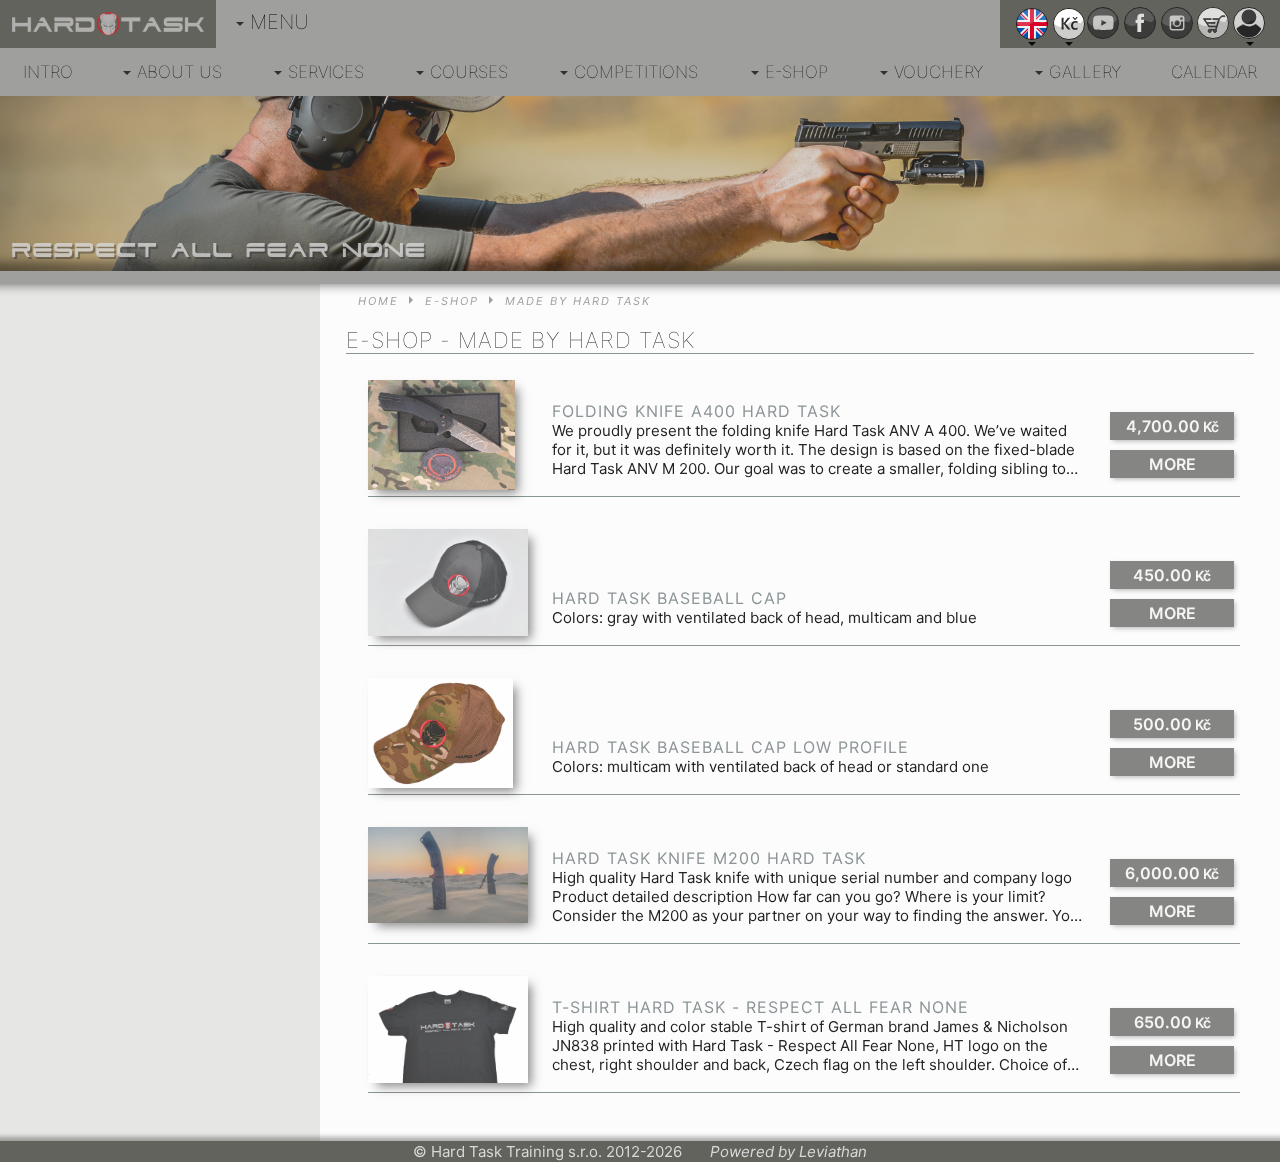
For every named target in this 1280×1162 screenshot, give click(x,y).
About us (179, 72)
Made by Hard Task (578, 301)
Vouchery (938, 72)
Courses (469, 72)
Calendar (1214, 72)
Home (378, 301)
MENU (279, 22)
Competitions (636, 72)
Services (326, 72)
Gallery (1085, 72)
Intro (48, 72)
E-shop (796, 72)
